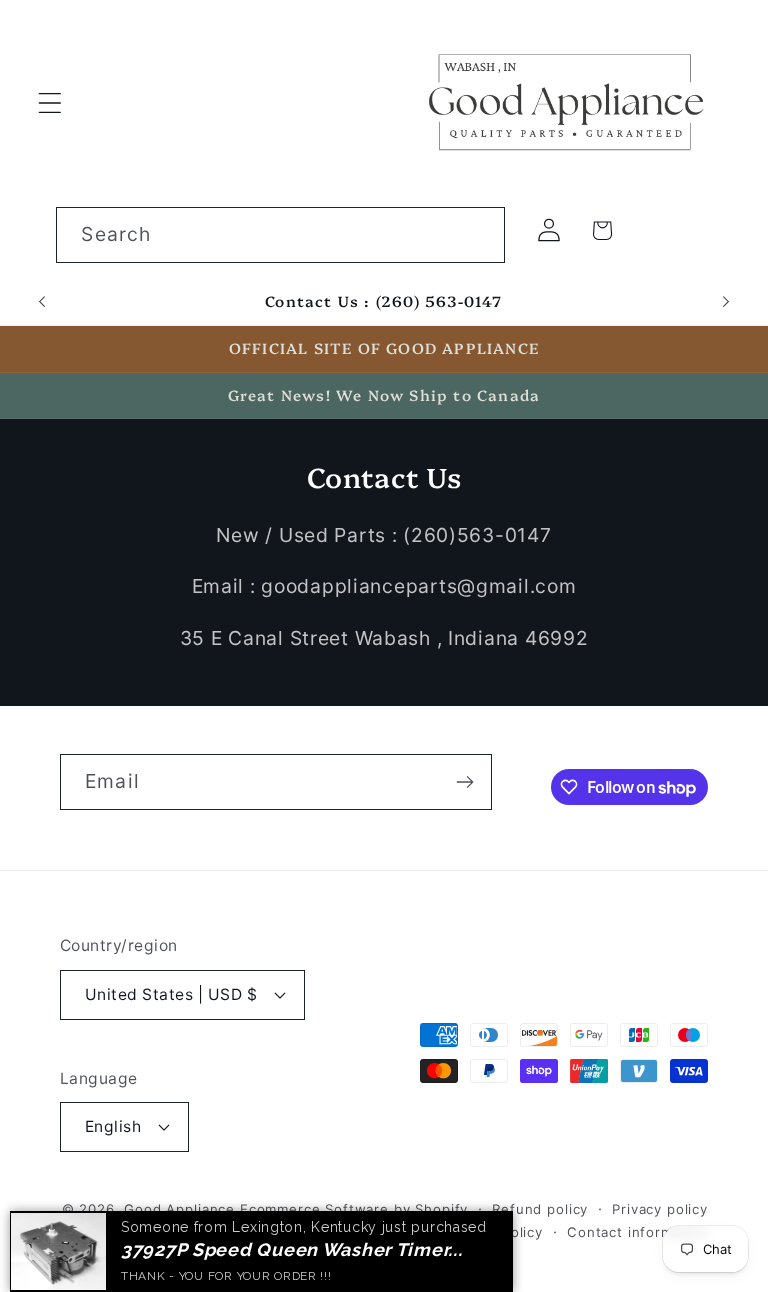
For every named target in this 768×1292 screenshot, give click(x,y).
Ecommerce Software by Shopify (354, 1209)
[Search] (477, 234)
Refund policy (540, 1209)
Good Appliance (179, 1209)
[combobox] (280, 235)
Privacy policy (660, 1209)
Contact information (637, 1232)
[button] (50, 102)
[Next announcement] (726, 302)
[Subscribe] (464, 782)
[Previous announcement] (42, 302)
